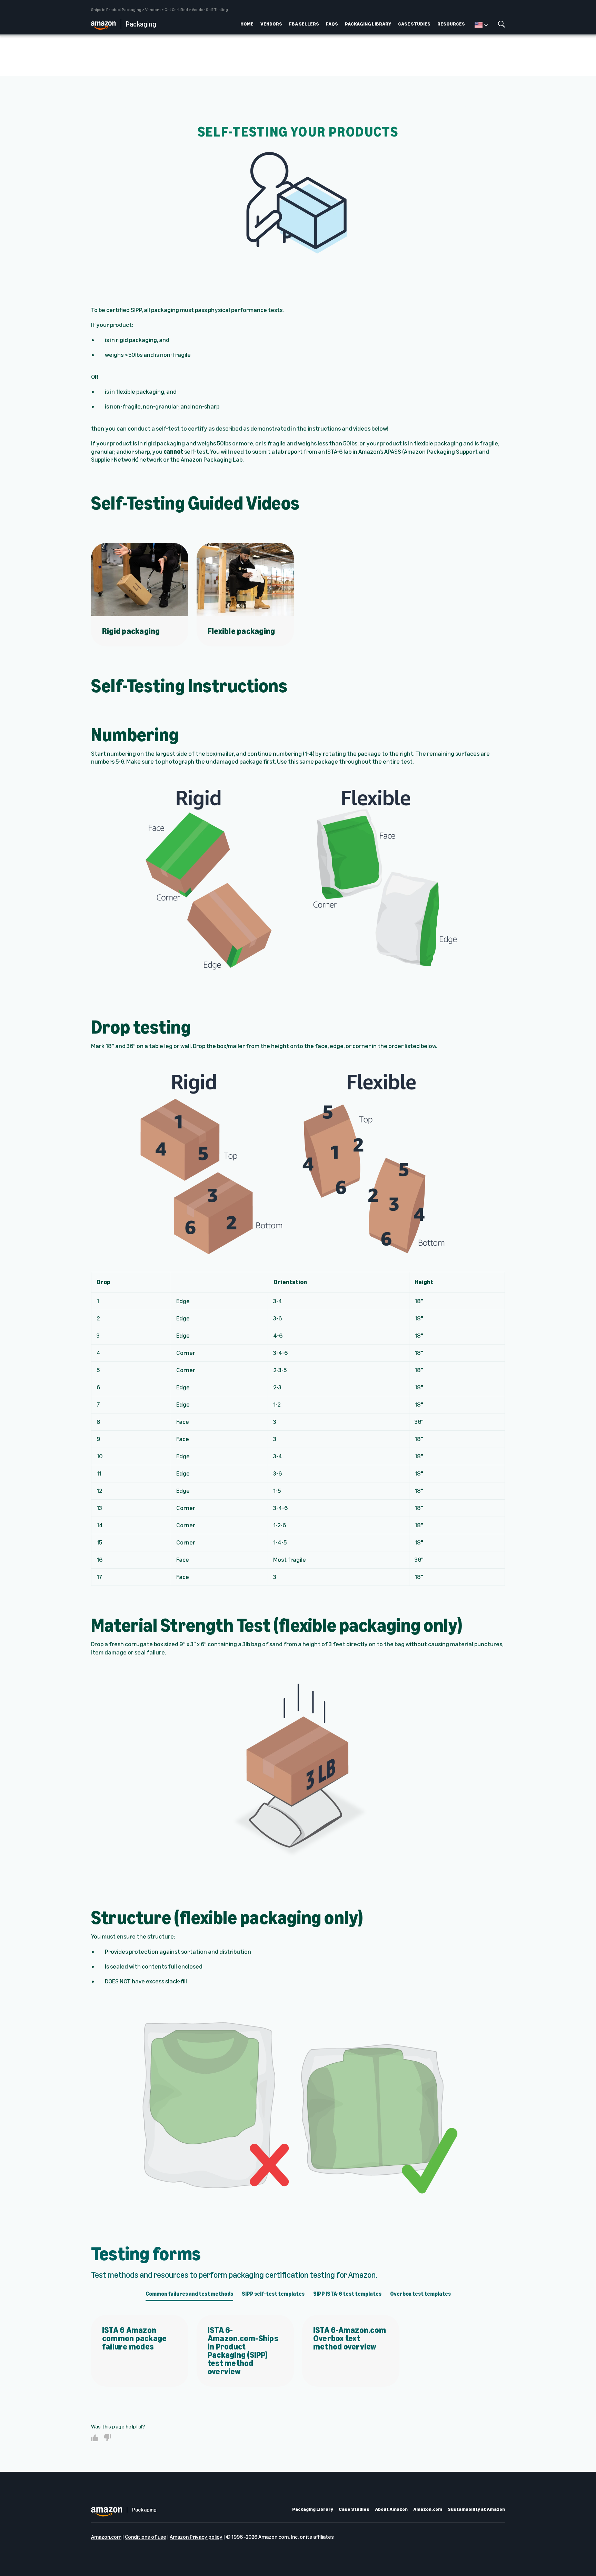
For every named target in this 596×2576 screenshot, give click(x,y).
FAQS (332, 24)
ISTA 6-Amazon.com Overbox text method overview (350, 2338)
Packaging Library (313, 2509)
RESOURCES (451, 24)
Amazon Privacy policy (196, 2537)
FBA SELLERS (304, 24)
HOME (247, 24)
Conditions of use (146, 2537)
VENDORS (271, 24)
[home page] (106, 24)
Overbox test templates (420, 2294)
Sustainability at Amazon (476, 2509)
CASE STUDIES (414, 24)
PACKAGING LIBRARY (368, 24)
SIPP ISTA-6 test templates (347, 2294)
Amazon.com (428, 2509)
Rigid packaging (131, 631)
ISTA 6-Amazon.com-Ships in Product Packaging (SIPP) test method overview (243, 2351)
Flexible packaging (241, 631)
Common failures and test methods (189, 2294)
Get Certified (176, 10)
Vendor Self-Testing (210, 10)
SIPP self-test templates (273, 2294)
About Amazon (391, 2509)
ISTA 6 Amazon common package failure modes (134, 2338)
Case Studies (354, 2509)
